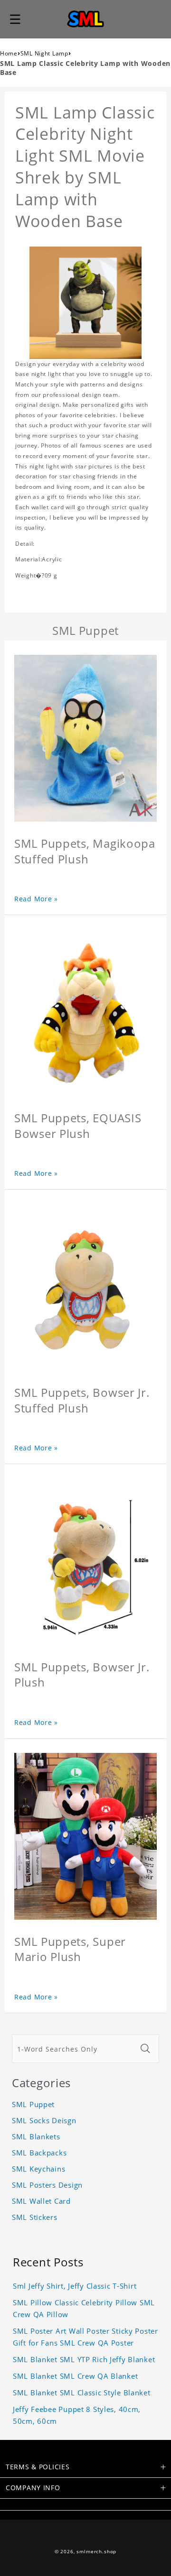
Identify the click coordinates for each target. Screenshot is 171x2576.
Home (9, 53)
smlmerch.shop (96, 2552)
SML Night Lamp (44, 53)
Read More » (36, 899)
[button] (15, 19)
